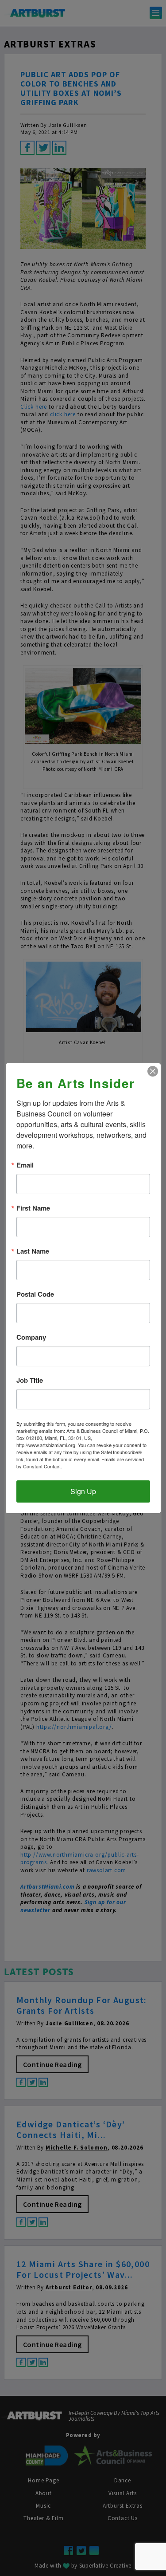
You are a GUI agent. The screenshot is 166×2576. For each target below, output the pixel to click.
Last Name (33, 1251)
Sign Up (83, 1491)
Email (25, 1165)
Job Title (30, 1380)
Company (31, 1337)
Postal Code (35, 1294)
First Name (33, 1208)
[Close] (153, 1071)
